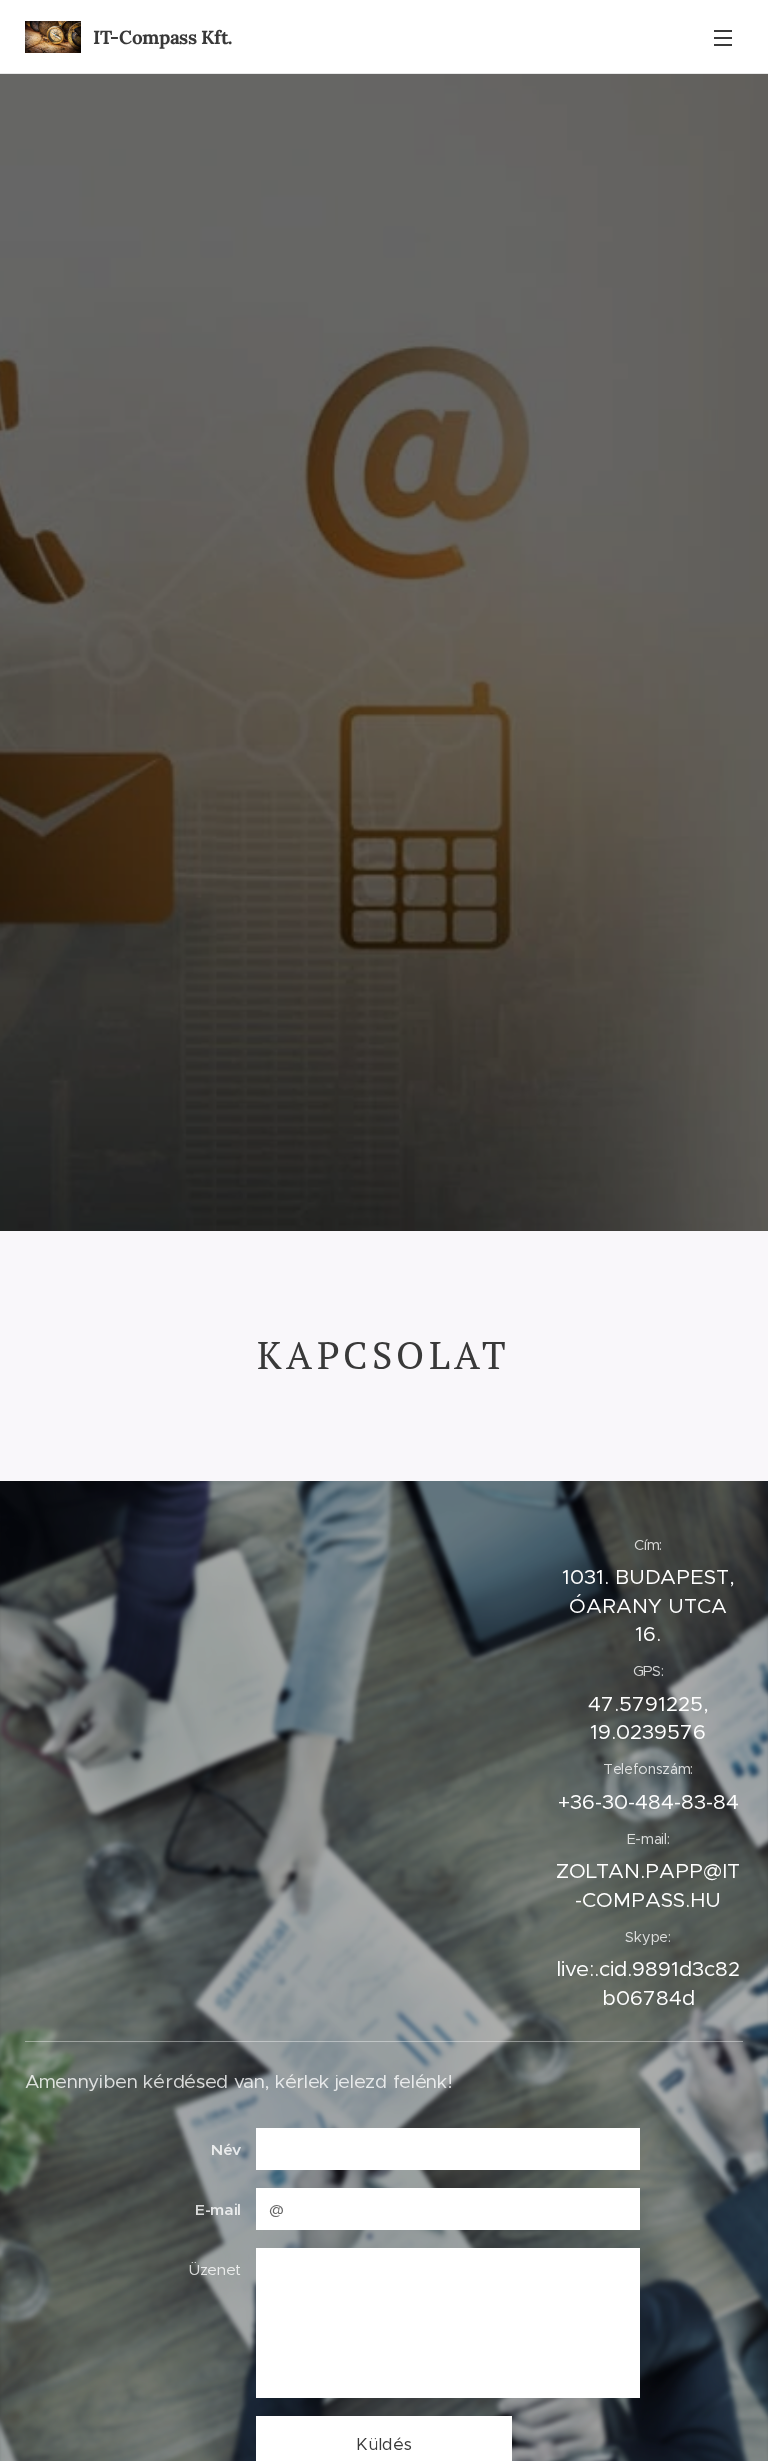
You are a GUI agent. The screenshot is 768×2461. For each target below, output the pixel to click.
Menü (723, 37)
